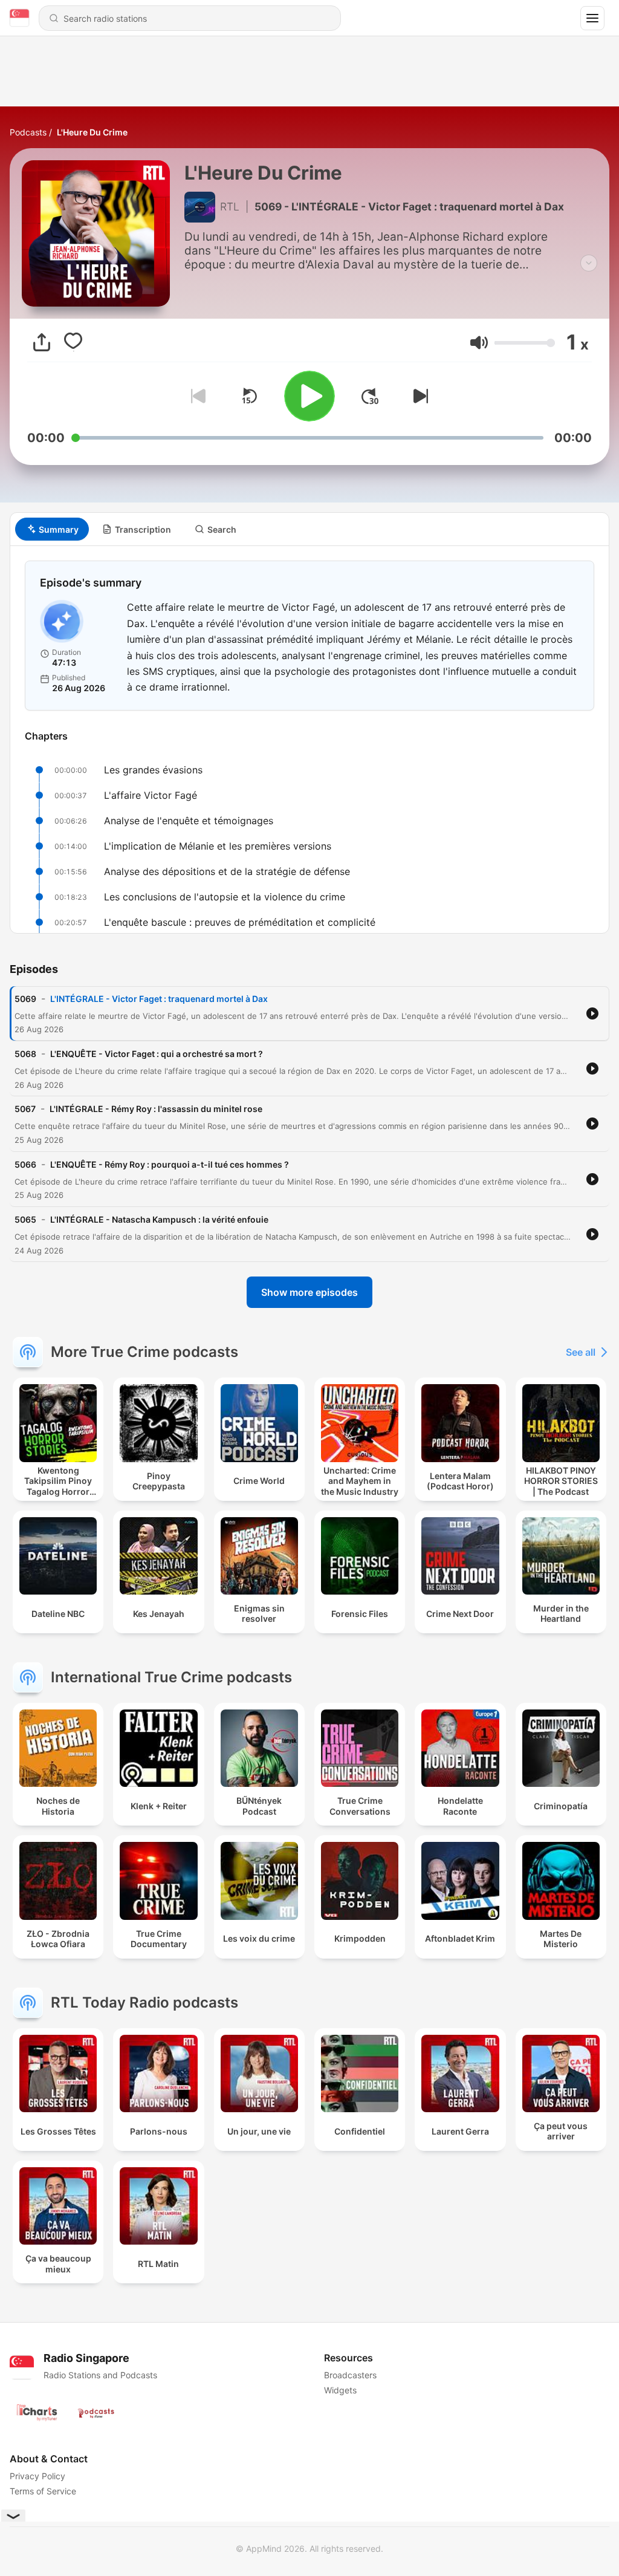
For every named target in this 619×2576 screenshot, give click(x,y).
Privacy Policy (37, 2476)
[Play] (309, 396)
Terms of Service (43, 2491)
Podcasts (28, 132)
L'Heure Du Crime (92, 132)
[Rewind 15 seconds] (249, 396)
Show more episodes (309, 1292)
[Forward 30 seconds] (370, 396)
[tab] (52, 529)
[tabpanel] (309, 740)
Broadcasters (350, 2375)
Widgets (340, 2390)
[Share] (42, 342)
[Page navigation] (592, 18)
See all (581, 1352)
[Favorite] (73, 342)
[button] (479, 343)
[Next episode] (418, 396)
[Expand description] (589, 263)
